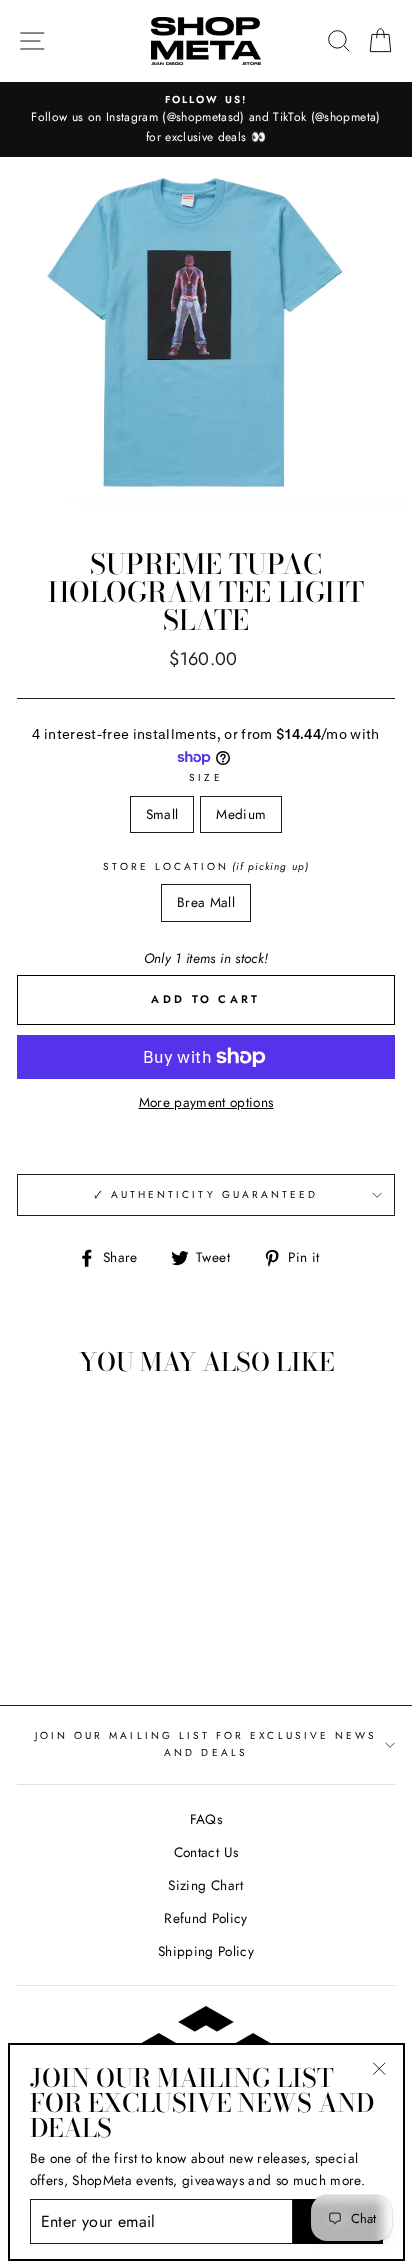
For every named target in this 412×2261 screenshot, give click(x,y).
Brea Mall (206, 902)
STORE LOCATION (205, 866)
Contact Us (206, 1852)
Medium (241, 814)
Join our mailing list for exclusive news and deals (206, 1743)
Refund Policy (205, 1918)
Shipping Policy (206, 1951)
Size (205, 777)
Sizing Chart (205, 1885)
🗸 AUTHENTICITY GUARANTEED (206, 1194)
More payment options (206, 1102)
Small (162, 814)
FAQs (206, 1819)
